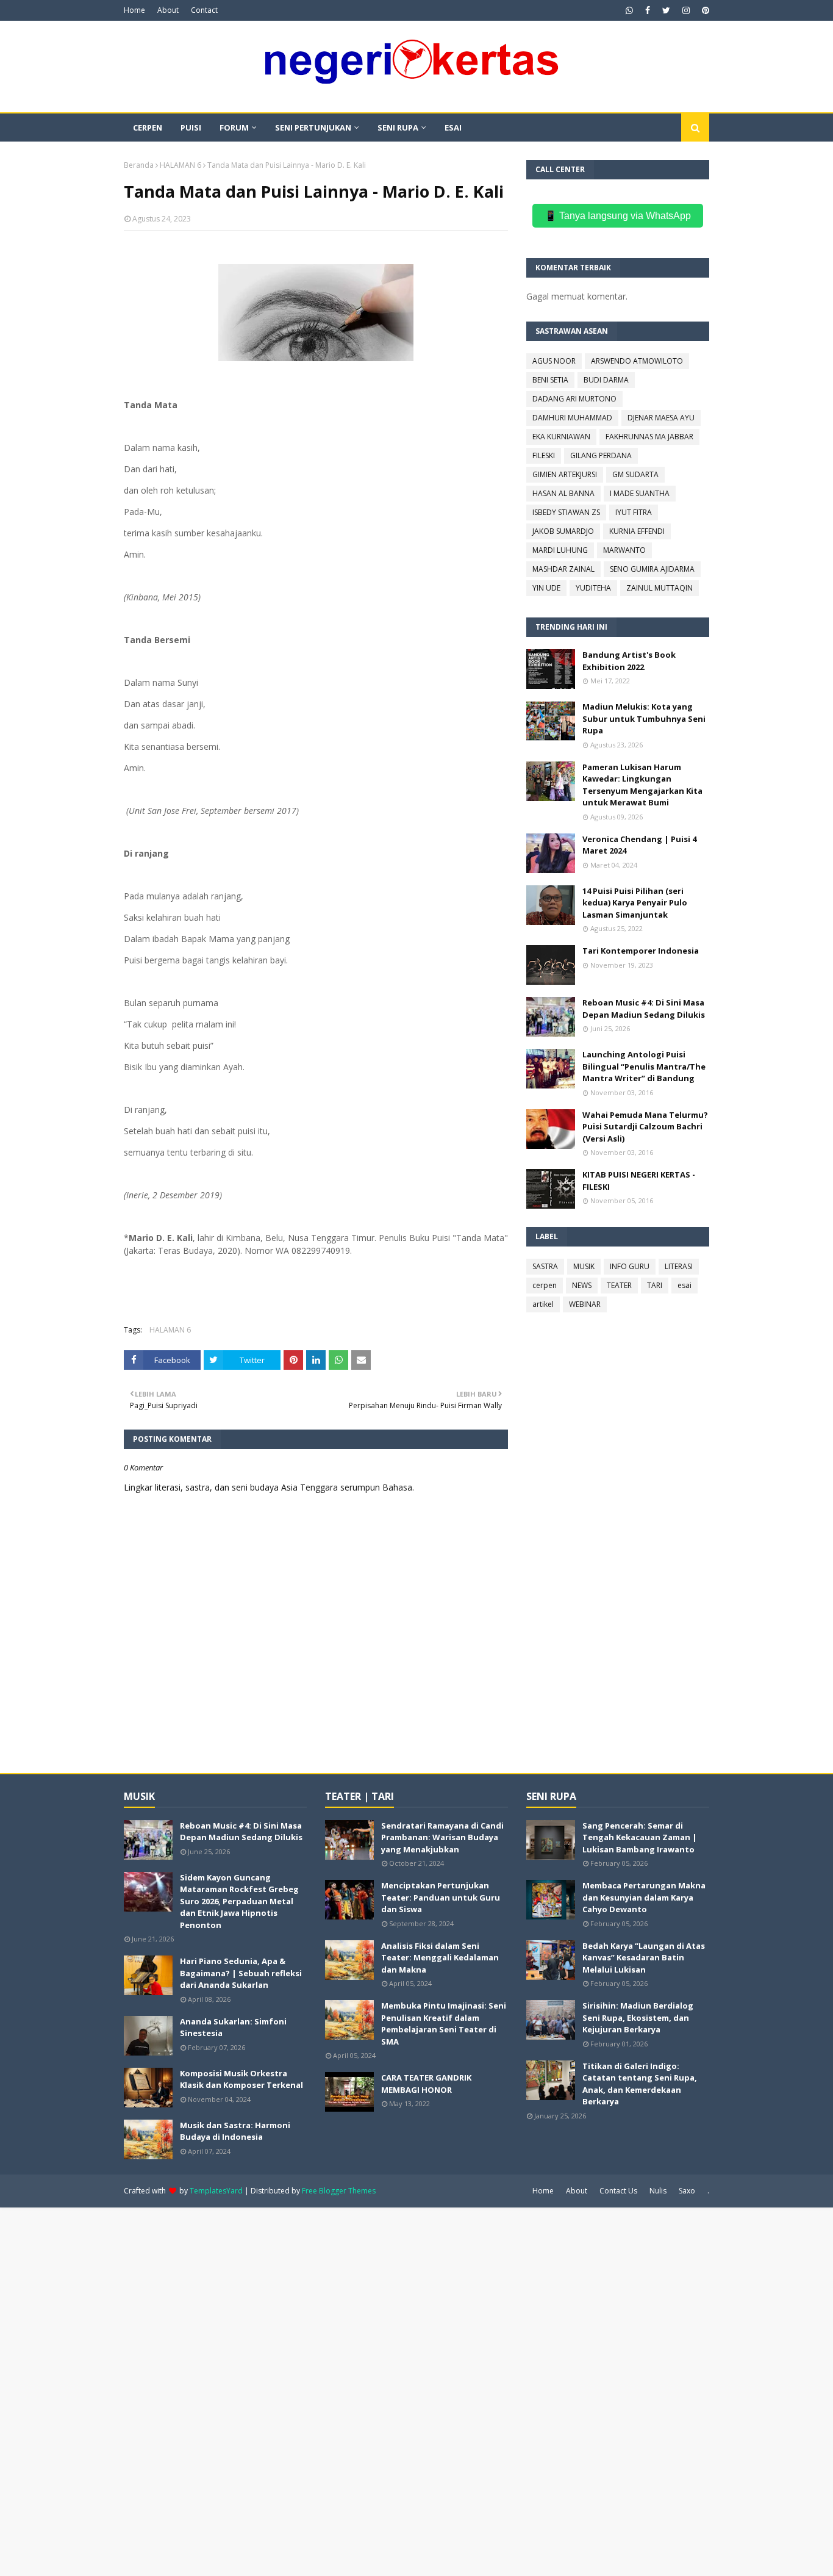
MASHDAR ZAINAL (563, 569)
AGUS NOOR (554, 361)
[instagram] (686, 10)
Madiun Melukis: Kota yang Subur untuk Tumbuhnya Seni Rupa (644, 718)
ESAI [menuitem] (453, 128)
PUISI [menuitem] (191, 128)
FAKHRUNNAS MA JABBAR (649, 437)
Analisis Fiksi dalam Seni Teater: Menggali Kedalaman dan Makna (440, 1958)
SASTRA (545, 1266)
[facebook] (648, 10)
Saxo (687, 2191)
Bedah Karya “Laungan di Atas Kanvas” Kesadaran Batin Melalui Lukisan (644, 1958)
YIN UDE (546, 588)
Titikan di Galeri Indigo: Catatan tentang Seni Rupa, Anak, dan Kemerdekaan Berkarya (640, 2084)
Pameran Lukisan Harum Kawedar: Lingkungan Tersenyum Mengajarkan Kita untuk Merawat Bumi (642, 785)
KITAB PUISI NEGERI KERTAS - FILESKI (639, 1181)
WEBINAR (585, 1304)
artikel (543, 1304)
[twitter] (666, 10)
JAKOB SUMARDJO (563, 531)
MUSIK (584, 1266)
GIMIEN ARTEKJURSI (565, 474)
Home (134, 10)
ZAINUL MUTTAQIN (660, 588)
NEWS (582, 1285)
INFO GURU (630, 1266)
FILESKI (544, 455)
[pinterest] (704, 10)
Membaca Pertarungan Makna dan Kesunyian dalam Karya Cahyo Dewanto (644, 1897)
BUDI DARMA (606, 380)
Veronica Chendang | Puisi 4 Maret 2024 (639, 845)
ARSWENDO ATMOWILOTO (637, 361)
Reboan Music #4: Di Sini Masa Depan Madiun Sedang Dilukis (644, 1009)
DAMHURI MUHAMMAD (572, 418)
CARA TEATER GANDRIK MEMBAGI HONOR (426, 2084)
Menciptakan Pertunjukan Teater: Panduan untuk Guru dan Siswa (441, 1897)
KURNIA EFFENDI (637, 531)
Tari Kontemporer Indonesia (641, 951)
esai (685, 1285)
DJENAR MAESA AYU (661, 418)
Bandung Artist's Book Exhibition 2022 (629, 661)
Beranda (139, 165)
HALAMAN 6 (181, 165)
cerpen (545, 1285)
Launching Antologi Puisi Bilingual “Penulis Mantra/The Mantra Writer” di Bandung (644, 1066)
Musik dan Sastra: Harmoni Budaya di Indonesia (235, 2131)
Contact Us (618, 2191)
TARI (655, 1285)
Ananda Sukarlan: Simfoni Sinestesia (233, 2027)
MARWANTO (624, 550)
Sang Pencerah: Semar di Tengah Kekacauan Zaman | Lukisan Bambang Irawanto (640, 1837)
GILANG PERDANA (601, 455)
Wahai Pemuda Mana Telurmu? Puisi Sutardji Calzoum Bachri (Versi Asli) (645, 1127)
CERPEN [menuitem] (148, 128)
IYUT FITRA (634, 512)
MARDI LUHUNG (560, 550)
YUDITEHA (593, 588)
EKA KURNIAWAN (561, 437)
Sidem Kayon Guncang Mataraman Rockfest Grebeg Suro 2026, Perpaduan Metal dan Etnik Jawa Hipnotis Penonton (239, 1901)
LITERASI (679, 1266)
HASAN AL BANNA (563, 493)
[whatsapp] (629, 10)
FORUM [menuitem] (234, 128)
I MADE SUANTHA (640, 493)
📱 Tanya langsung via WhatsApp (618, 216)
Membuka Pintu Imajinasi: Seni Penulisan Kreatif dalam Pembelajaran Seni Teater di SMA (444, 2024)
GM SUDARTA (635, 474)
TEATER (619, 1285)
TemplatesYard (216, 2191)
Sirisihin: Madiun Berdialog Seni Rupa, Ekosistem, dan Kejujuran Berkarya (638, 2017)
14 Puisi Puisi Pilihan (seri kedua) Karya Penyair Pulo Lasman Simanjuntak (635, 903)
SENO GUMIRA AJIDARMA (652, 569)
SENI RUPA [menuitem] (398, 128)
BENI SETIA (550, 380)
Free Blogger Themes (339, 2191)
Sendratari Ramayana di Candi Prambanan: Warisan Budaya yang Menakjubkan (442, 1837)
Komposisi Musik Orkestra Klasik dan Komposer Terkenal (241, 2079)
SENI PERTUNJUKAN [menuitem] (313, 128)
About (168, 10)
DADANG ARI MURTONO (574, 399)
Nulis (658, 2191)
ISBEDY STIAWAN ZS (566, 512)
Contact (204, 10)
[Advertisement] (366, 2391)
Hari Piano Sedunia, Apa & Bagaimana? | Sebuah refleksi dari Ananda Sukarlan (241, 1973)
